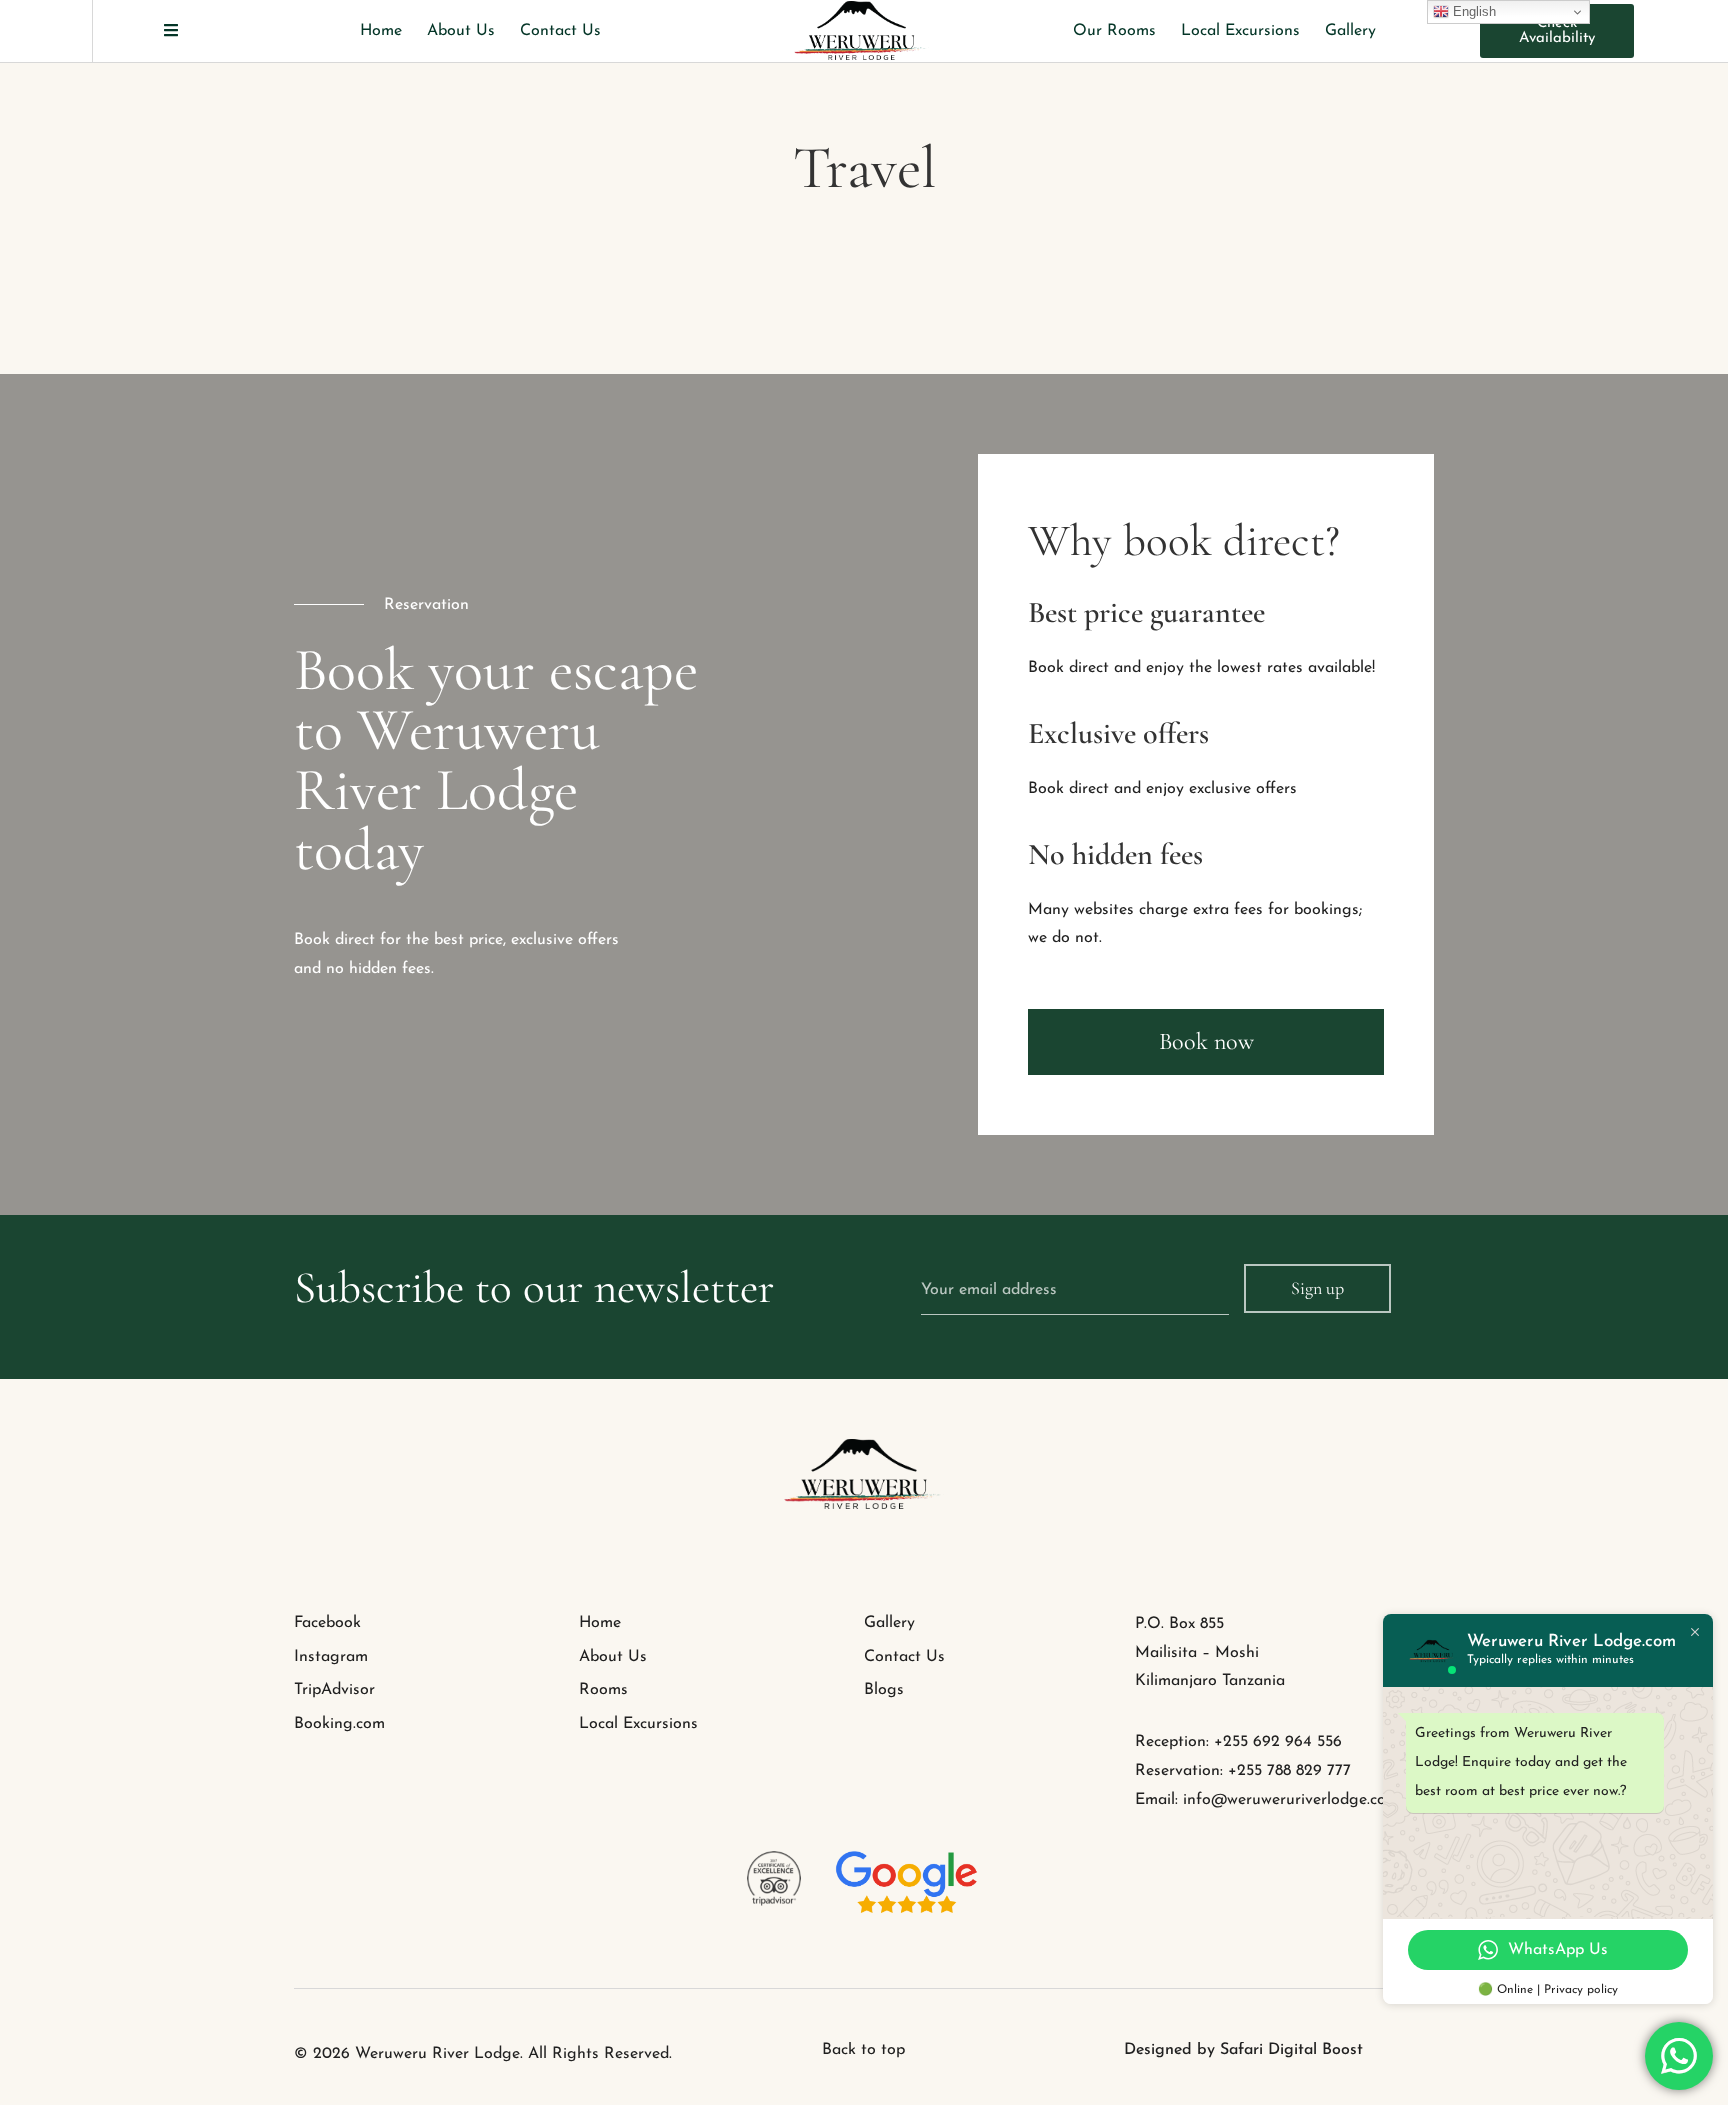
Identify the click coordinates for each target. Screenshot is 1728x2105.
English (1472, 11)
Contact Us (560, 31)
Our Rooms (1114, 31)
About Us (461, 31)
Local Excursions (1240, 31)
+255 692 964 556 (1278, 1742)
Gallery (1350, 31)
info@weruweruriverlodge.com (1291, 1800)
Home (381, 31)
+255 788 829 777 (1289, 1771)
